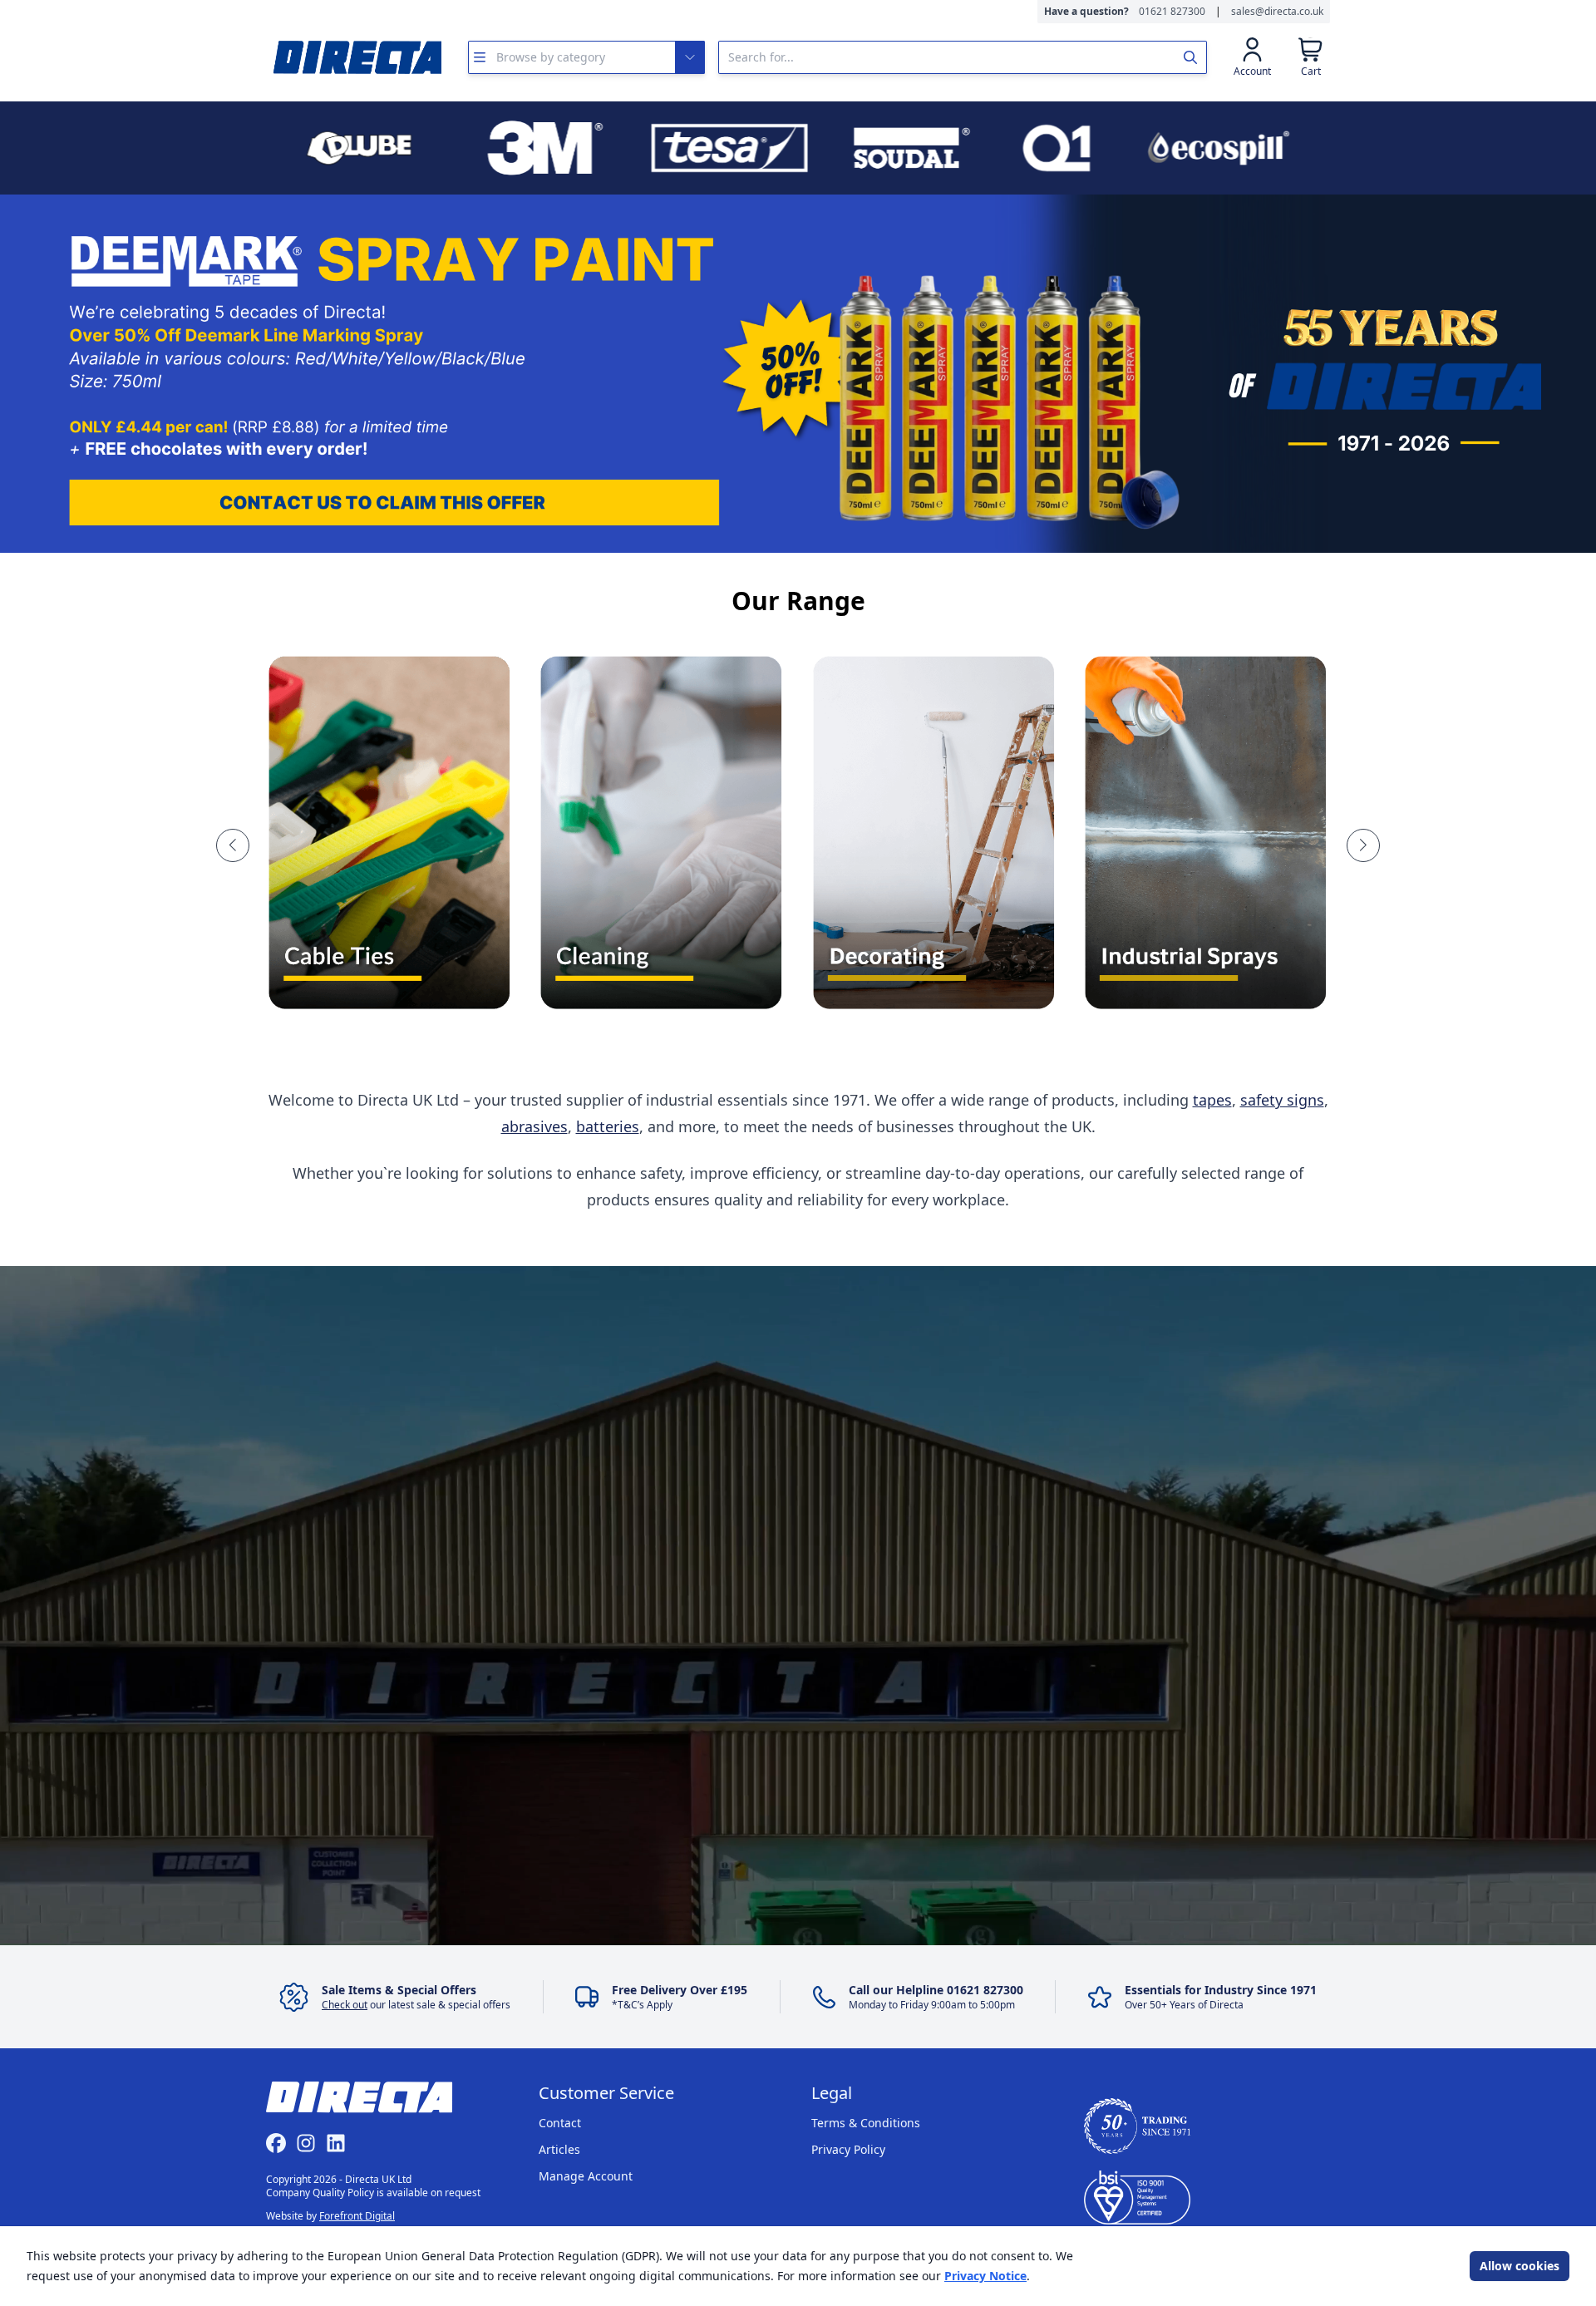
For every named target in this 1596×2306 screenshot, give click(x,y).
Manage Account (586, 2176)
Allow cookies (1520, 2266)
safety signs (1282, 1100)
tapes (1212, 1100)
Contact (560, 2123)
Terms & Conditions (866, 2123)
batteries (608, 1126)
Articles (559, 2149)
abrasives (534, 1126)
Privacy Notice (985, 2276)
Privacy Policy (848, 2149)
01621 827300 (1172, 12)
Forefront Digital (357, 2216)
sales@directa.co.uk (1277, 12)
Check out (345, 2005)
